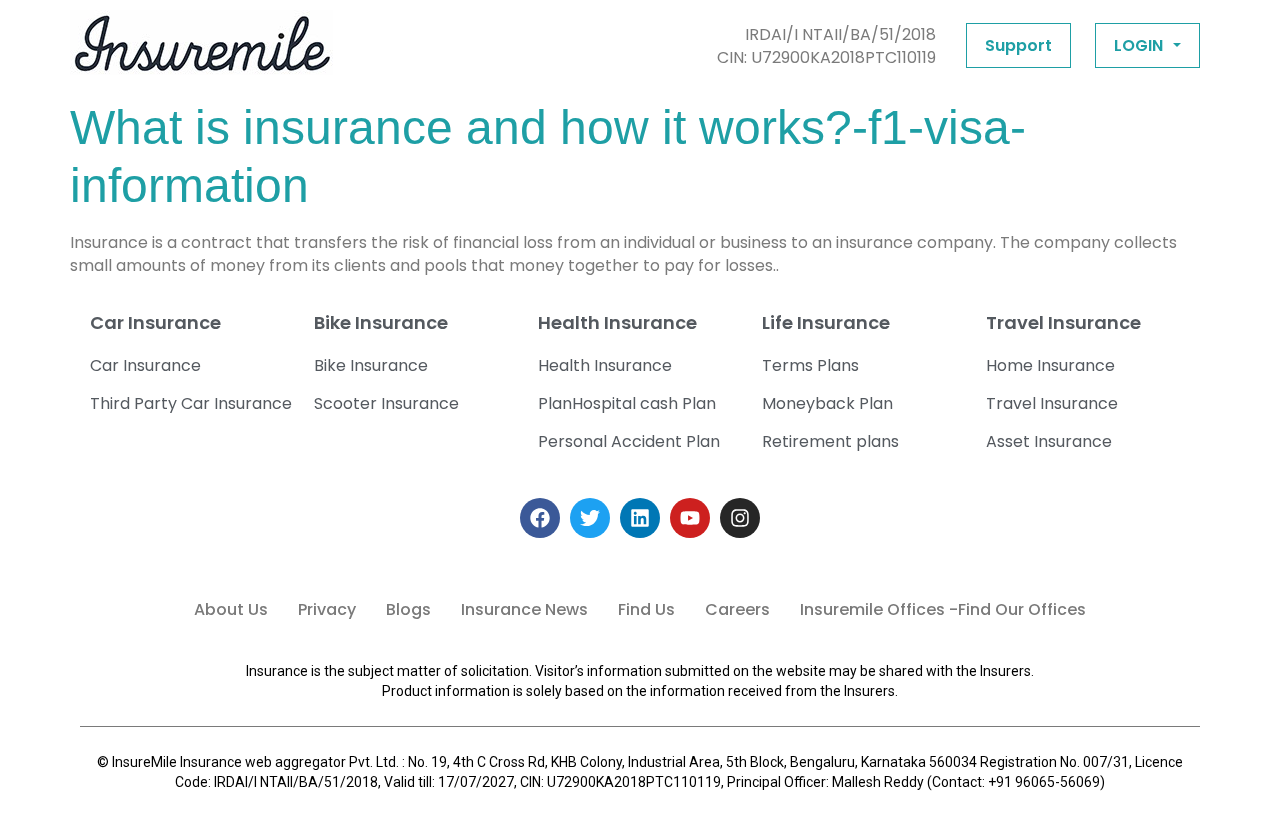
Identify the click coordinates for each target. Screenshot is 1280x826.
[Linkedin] (640, 518)
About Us (231, 609)
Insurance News (524, 609)
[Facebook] (540, 518)
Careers (737, 609)
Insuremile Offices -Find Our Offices (943, 609)
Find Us (646, 609)
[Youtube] (690, 518)
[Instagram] (740, 518)
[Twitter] (590, 518)
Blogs (408, 609)
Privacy (327, 609)
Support (1018, 45)
